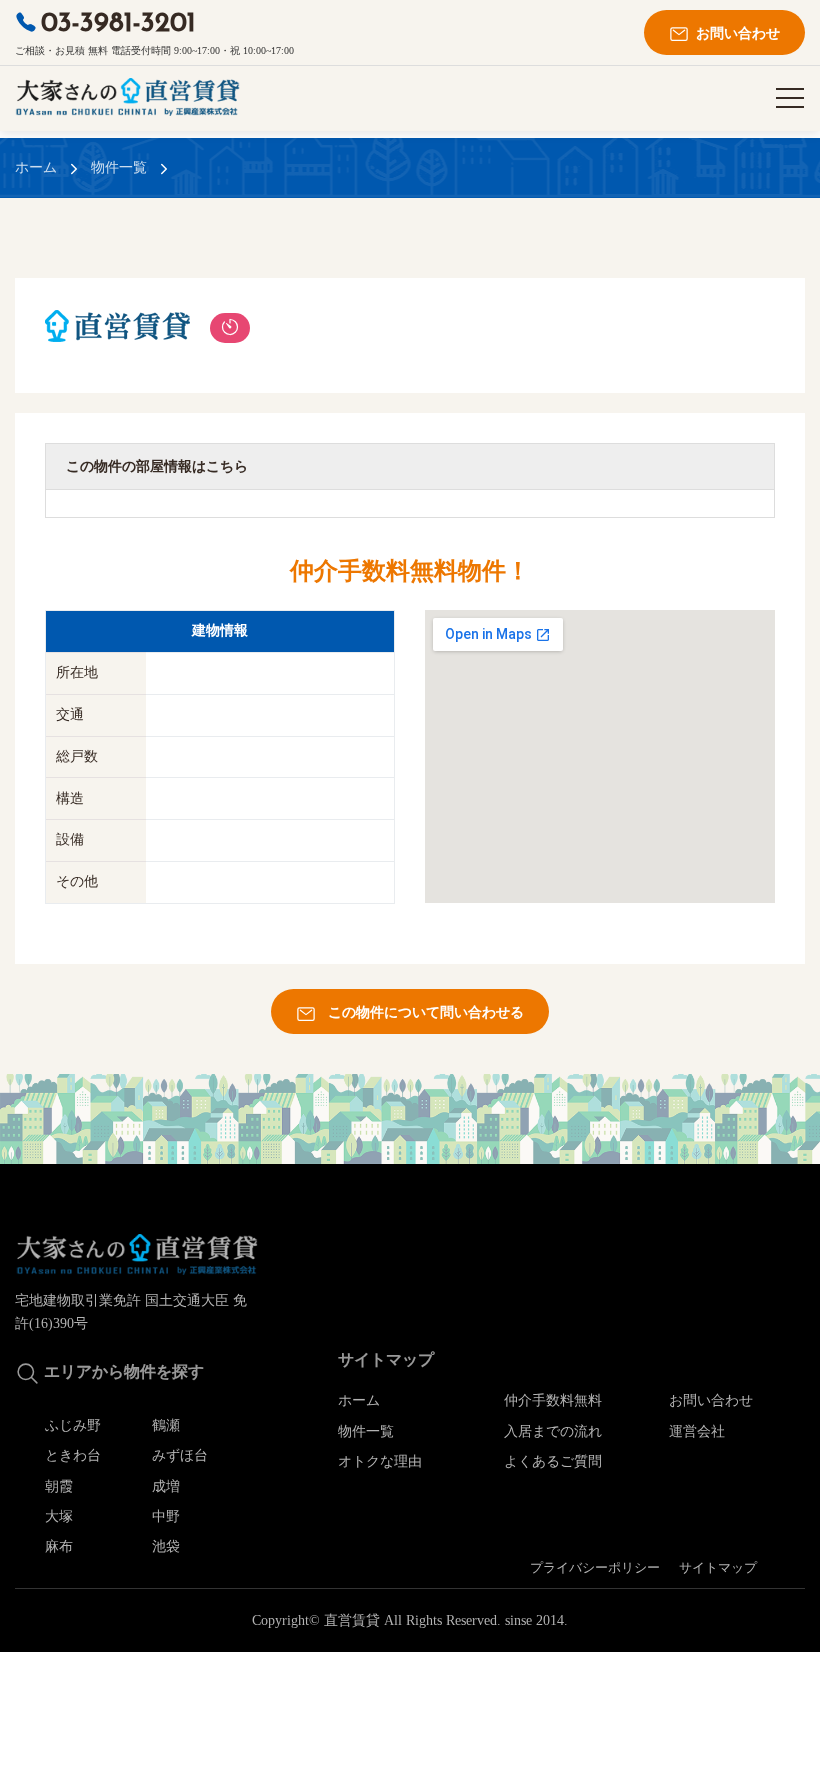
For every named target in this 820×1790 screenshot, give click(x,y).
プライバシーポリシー (595, 1568)
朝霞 (59, 1486)
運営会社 (697, 1431)
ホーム (36, 167)
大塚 (59, 1516)
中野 (166, 1516)
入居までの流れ (553, 1431)
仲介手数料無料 (553, 1400)
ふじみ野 (73, 1425)
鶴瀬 (166, 1425)
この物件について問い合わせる (420, 1012)
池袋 (166, 1546)
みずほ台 (180, 1455)
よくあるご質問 (553, 1461)
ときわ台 (73, 1455)
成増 (166, 1486)
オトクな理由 (380, 1461)
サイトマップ (718, 1568)
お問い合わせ (732, 33)
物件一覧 (119, 167)
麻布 (59, 1546)
